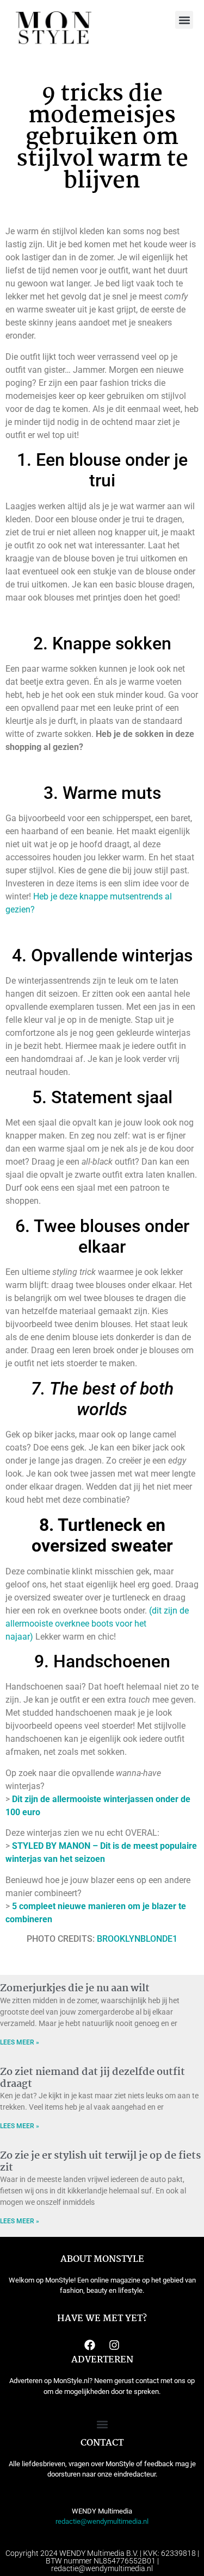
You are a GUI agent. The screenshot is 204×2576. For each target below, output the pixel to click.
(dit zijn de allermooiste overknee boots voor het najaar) (97, 1624)
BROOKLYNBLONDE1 (137, 1939)
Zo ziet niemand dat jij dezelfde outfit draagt (92, 2078)
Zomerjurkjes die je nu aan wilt (75, 1989)
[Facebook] (90, 2345)
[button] (184, 20)
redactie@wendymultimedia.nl (102, 2521)
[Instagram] (114, 2345)
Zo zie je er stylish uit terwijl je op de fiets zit (100, 2162)
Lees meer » (20, 2042)
